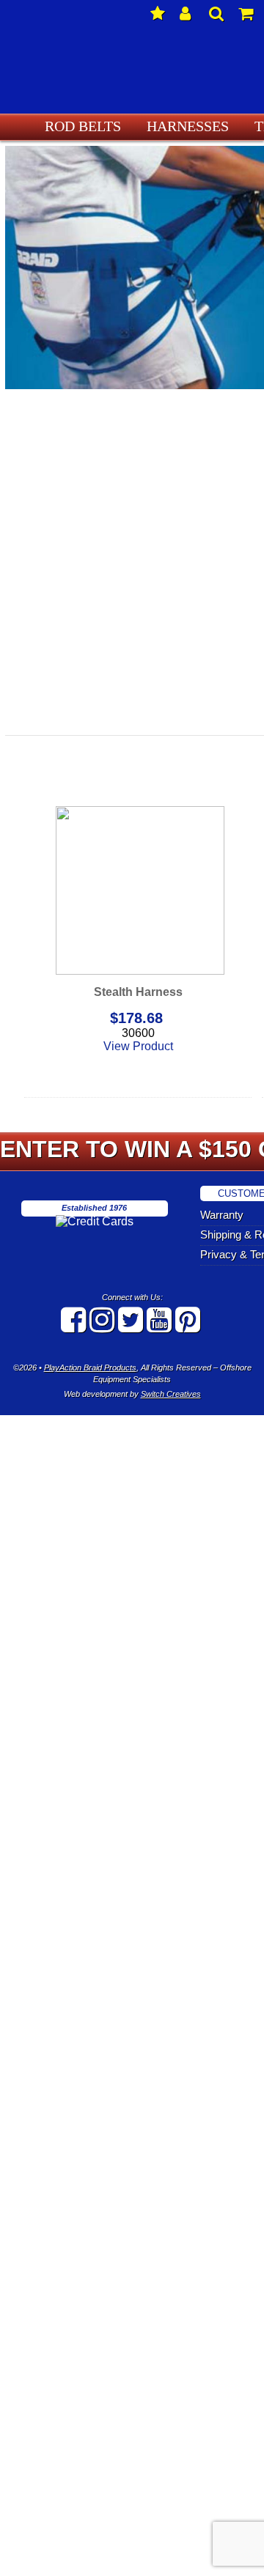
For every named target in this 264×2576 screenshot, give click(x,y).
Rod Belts (93, 126)
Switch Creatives (171, 1394)
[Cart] (246, 15)
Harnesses (180, 126)
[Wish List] (158, 15)
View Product (138, 1046)
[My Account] (187, 15)
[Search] (216, 15)
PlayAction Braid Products (90, 1368)
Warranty (234, 1215)
